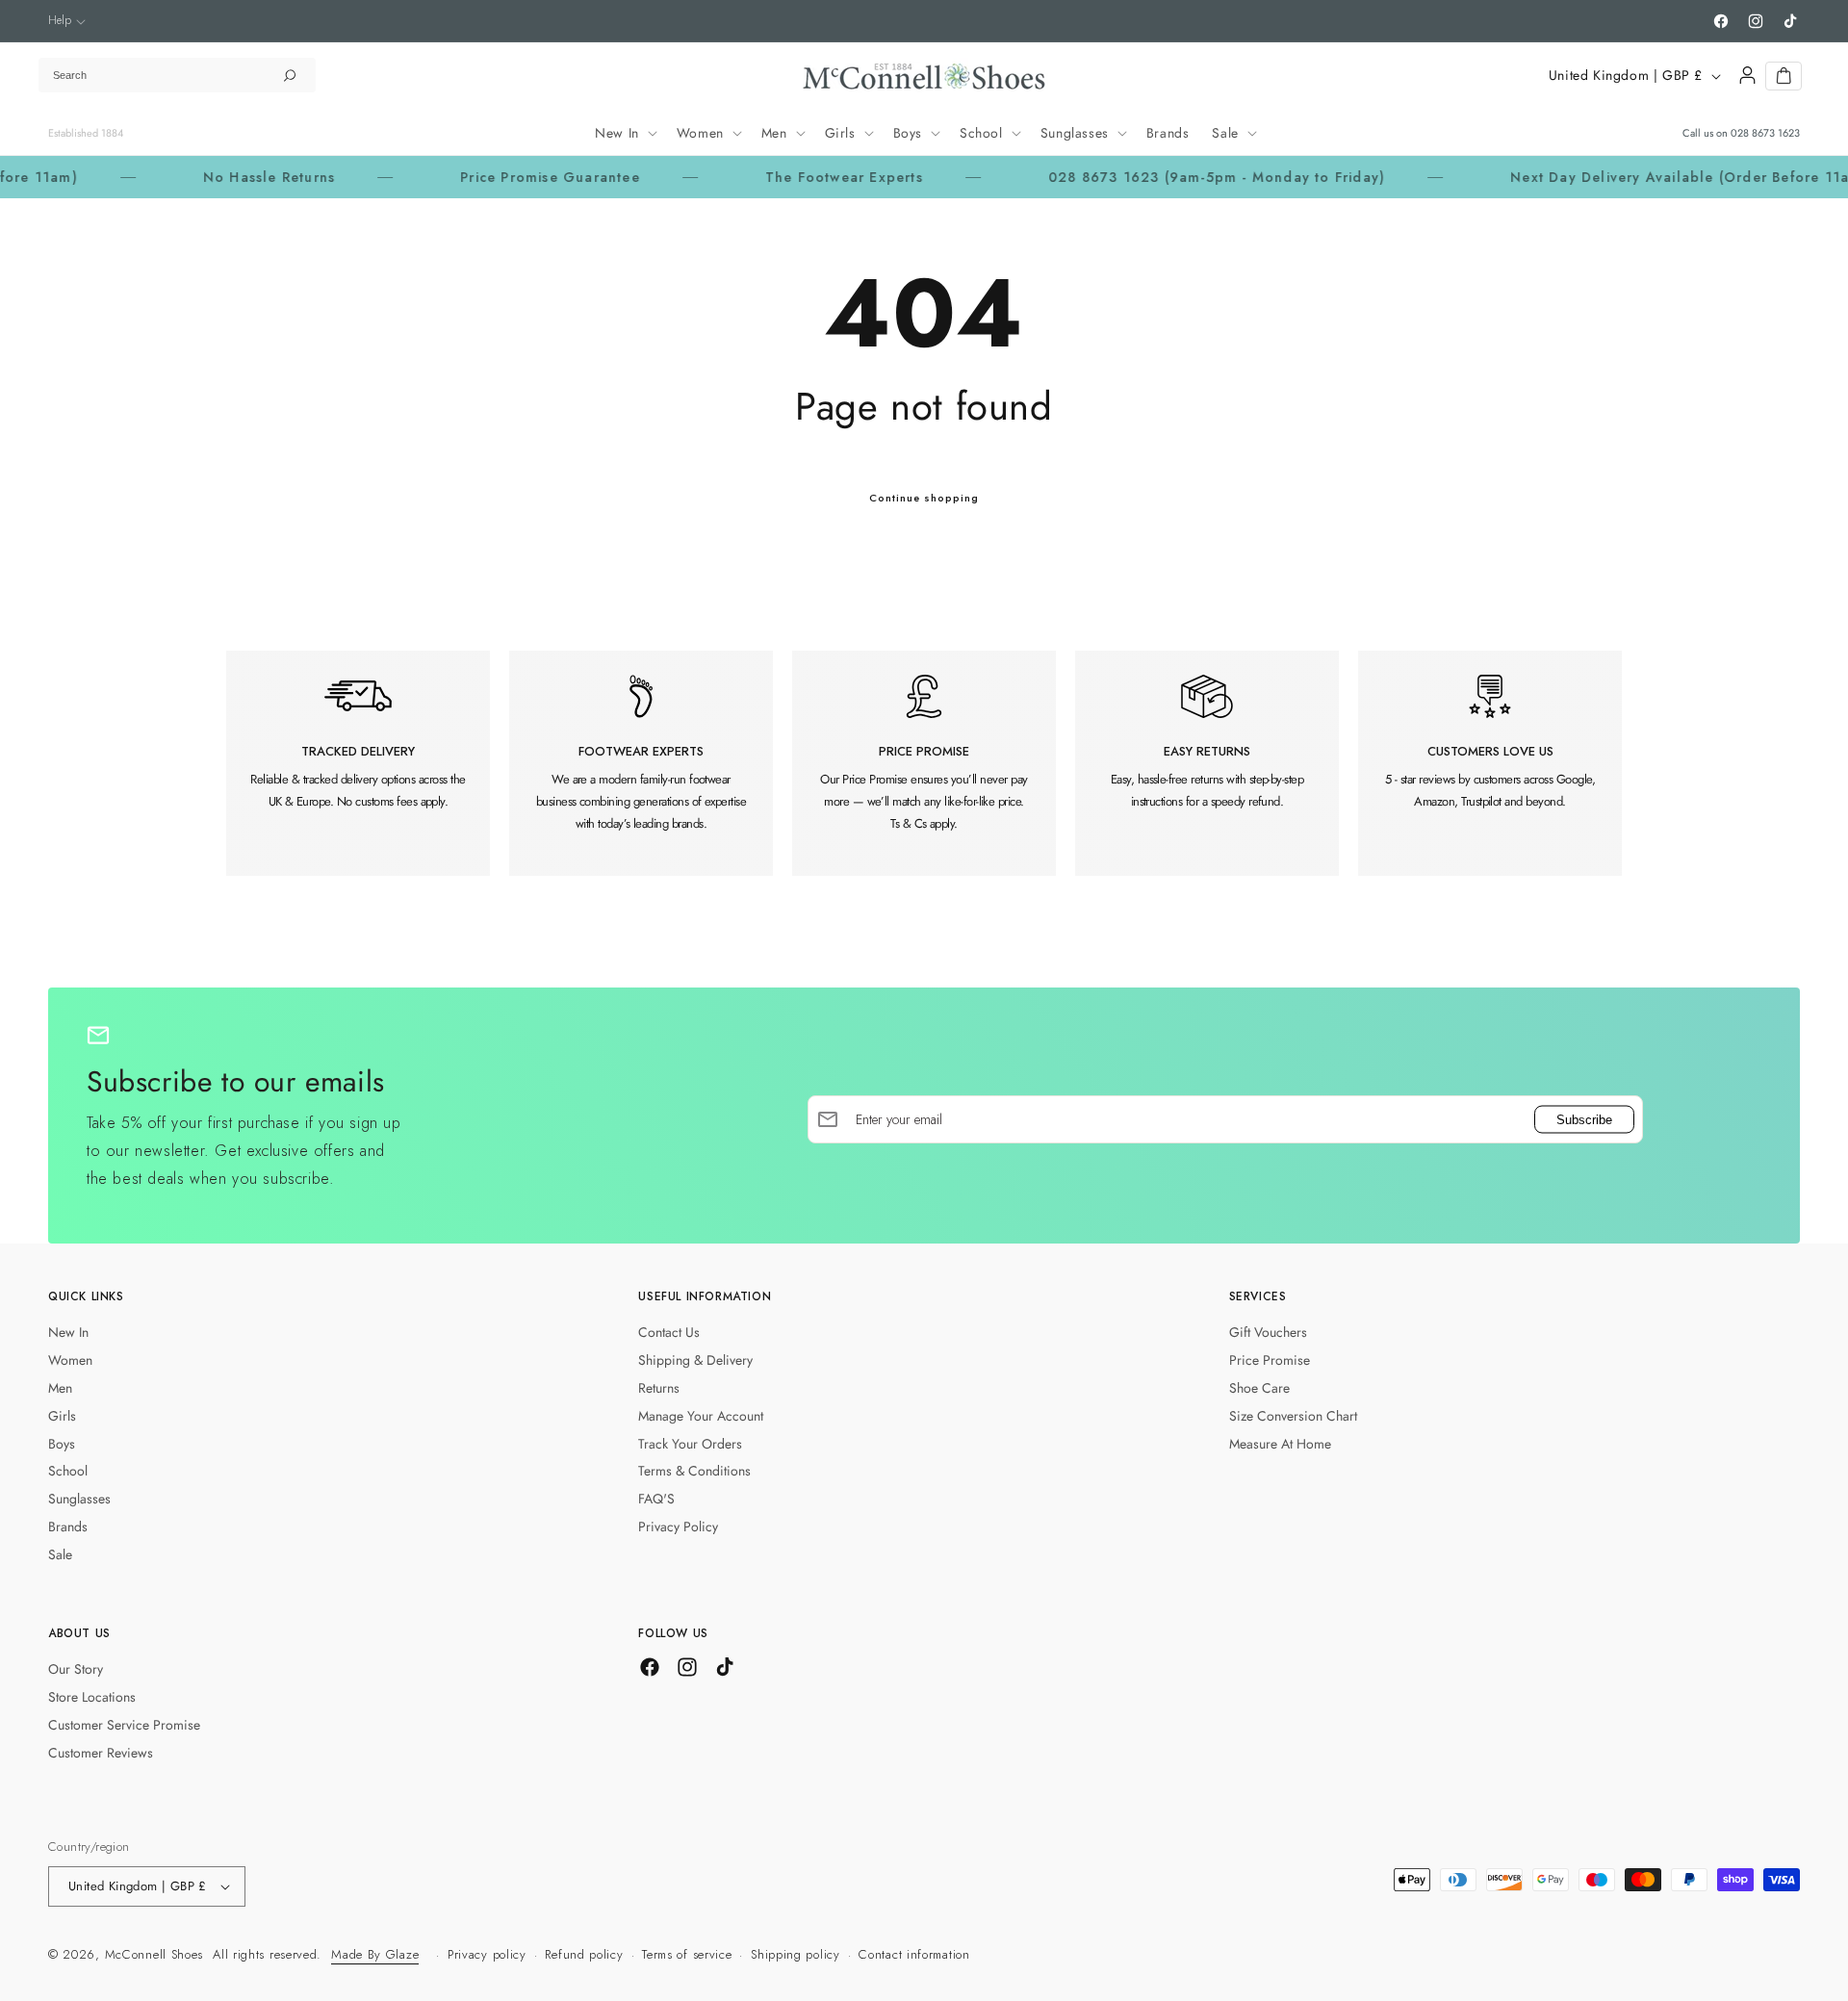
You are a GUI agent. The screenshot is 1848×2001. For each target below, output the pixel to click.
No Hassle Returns (205, 177)
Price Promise (1270, 1360)
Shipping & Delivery (695, 1360)
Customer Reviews (101, 1753)
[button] (67, 21)
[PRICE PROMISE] (924, 763)
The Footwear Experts (781, 177)
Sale (60, 1554)
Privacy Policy (678, 1526)
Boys (62, 1444)
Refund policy (584, 1954)
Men (60, 1388)
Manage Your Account (701, 1416)
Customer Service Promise (124, 1725)
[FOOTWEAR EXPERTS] (641, 763)
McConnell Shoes (154, 1954)
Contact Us (669, 1332)
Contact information (914, 1954)
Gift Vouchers (1268, 1332)
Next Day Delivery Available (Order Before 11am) (1625, 177)
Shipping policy (796, 1954)
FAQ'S (656, 1499)
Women (70, 1360)
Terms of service (687, 1954)
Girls (62, 1416)
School (68, 1471)
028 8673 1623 (1765, 133)
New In (68, 1332)
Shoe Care (1259, 1388)
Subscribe (1584, 1119)
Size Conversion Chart (1293, 1416)
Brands (68, 1526)
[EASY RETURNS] (1207, 763)
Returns (659, 1388)
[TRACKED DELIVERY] (358, 763)
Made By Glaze (375, 1954)
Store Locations (92, 1697)
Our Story (76, 1669)
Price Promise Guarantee (487, 177)
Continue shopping (924, 498)
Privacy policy (487, 1954)
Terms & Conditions (694, 1471)
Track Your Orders (690, 1444)
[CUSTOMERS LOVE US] (1490, 763)
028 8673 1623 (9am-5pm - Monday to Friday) (1153, 177)
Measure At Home (1280, 1444)
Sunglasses (79, 1499)
